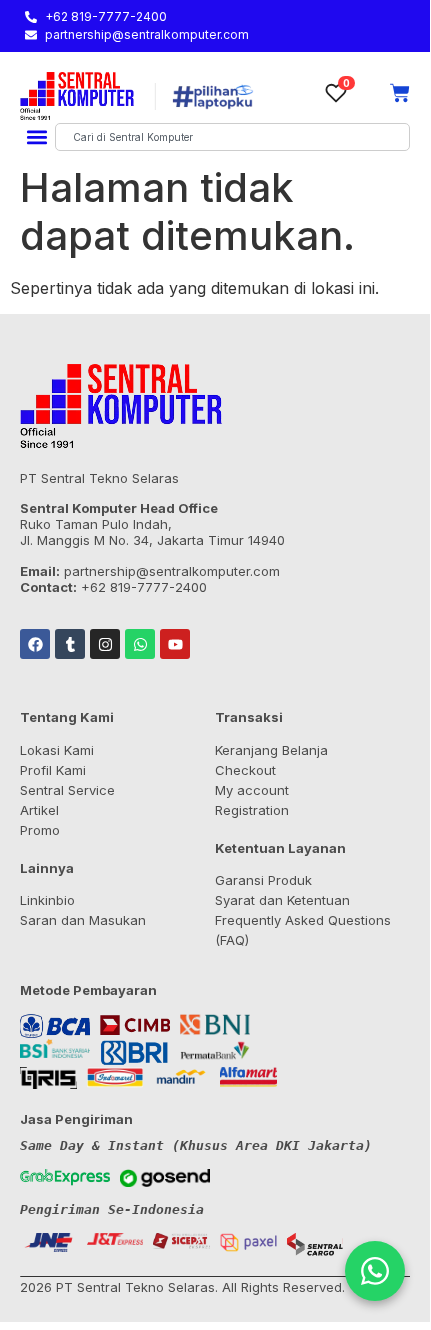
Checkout (245, 770)
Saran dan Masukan (83, 920)
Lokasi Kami (57, 750)
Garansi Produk (263, 880)
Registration (252, 810)
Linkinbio (47, 900)
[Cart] (400, 93)
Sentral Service (67, 790)
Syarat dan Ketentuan (282, 900)
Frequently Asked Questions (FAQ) (303, 930)
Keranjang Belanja (271, 750)
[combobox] (232, 137)
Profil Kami (53, 770)
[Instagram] (105, 644)
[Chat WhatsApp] (375, 1271)
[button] (36, 137)
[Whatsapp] (140, 644)
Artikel (39, 810)
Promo (40, 830)
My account (252, 790)
